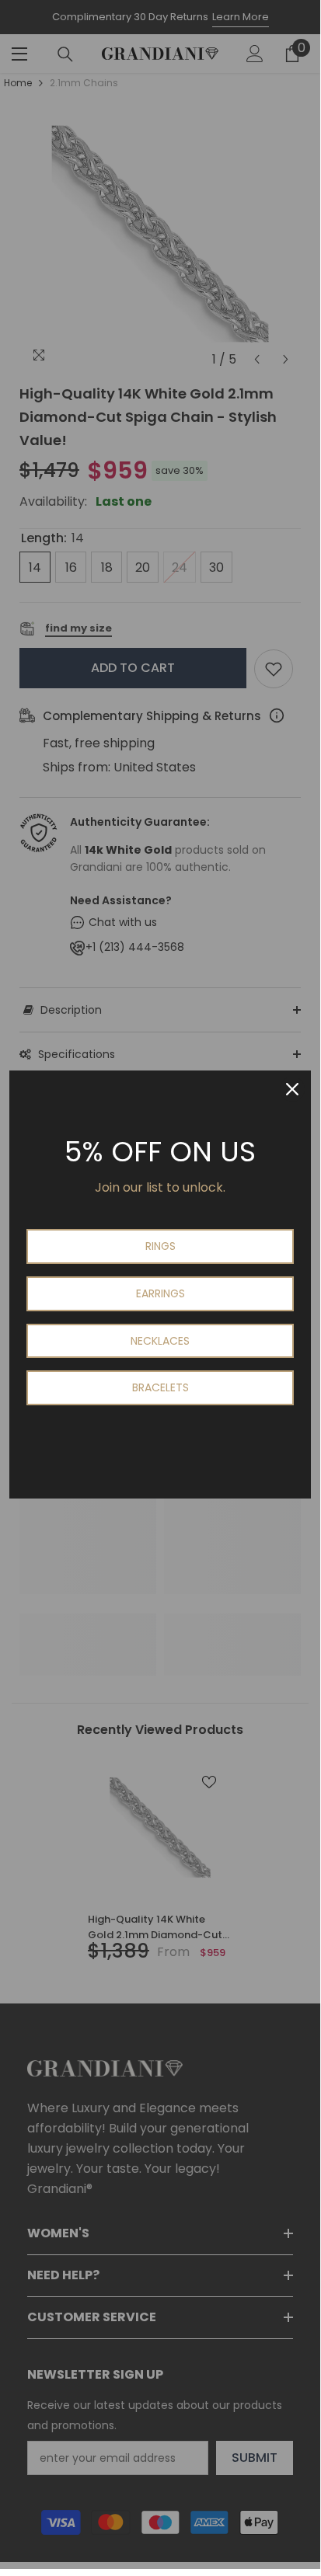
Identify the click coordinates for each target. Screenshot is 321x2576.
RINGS (160, 1246)
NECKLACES (160, 1341)
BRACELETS (160, 1387)
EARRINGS (160, 1293)
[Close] (292, 1089)
